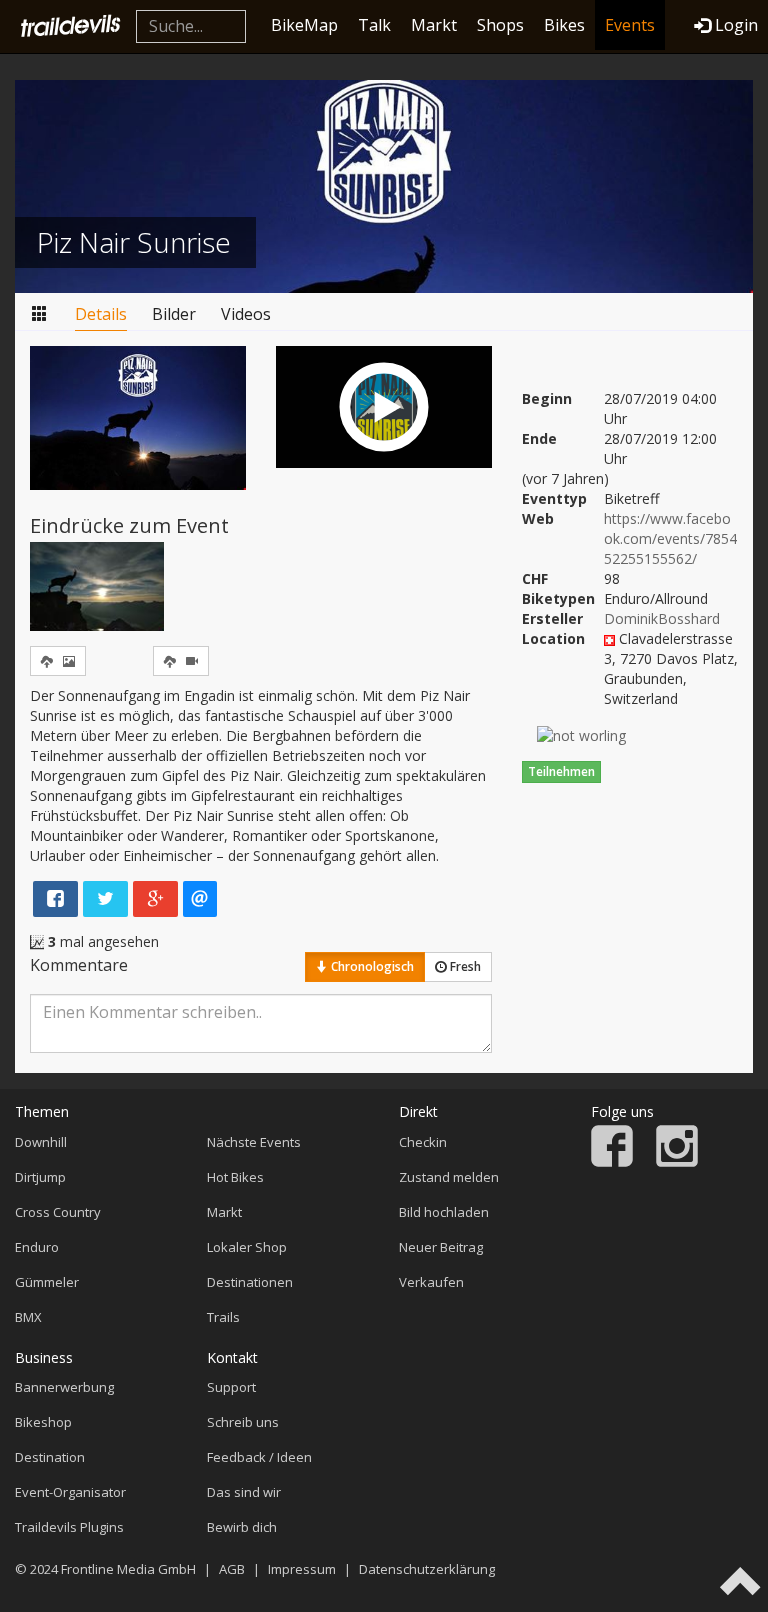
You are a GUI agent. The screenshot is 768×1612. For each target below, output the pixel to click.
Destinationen (250, 1282)
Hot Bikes (235, 1177)
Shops (500, 25)
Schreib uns (243, 1422)
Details (101, 314)
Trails (223, 1317)
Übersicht (40, 314)
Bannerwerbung (64, 1387)
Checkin (423, 1142)
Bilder (174, 314)
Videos (246, 314)
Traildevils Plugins (69, 1527)
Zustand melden (449, 1177)
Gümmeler (47, 1282)
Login (736, 25)
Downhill (41, 1142)
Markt (434, 25)
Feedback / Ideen (259, 1457)
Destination (50, 1457)
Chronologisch (371, 966)
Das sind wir (244, 1492)
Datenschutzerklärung (427, 1569)
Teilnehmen (561, 771)
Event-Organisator (70, 1492)
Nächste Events (254, 1142)
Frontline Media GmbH (128, 1569)
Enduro (37, 1247)
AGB (232, 1569)
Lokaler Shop (247, 1247)
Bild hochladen (444, 1212)
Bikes (564, 25)
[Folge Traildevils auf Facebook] (612, 1162)
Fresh (464, 966)
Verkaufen (431, 1282)
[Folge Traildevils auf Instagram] (677, 1162)
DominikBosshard (662, 618)
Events (630, 25)
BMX (28, 1317)
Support (231, 1387)
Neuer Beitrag (441, 1247)
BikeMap (304, 25)
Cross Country (58, 1212)
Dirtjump (40, 1177)
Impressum (302, 1569)
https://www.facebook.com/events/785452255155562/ (670, 538)
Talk (374, 25)
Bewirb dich (242, 1527)
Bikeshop (43, 1422)
